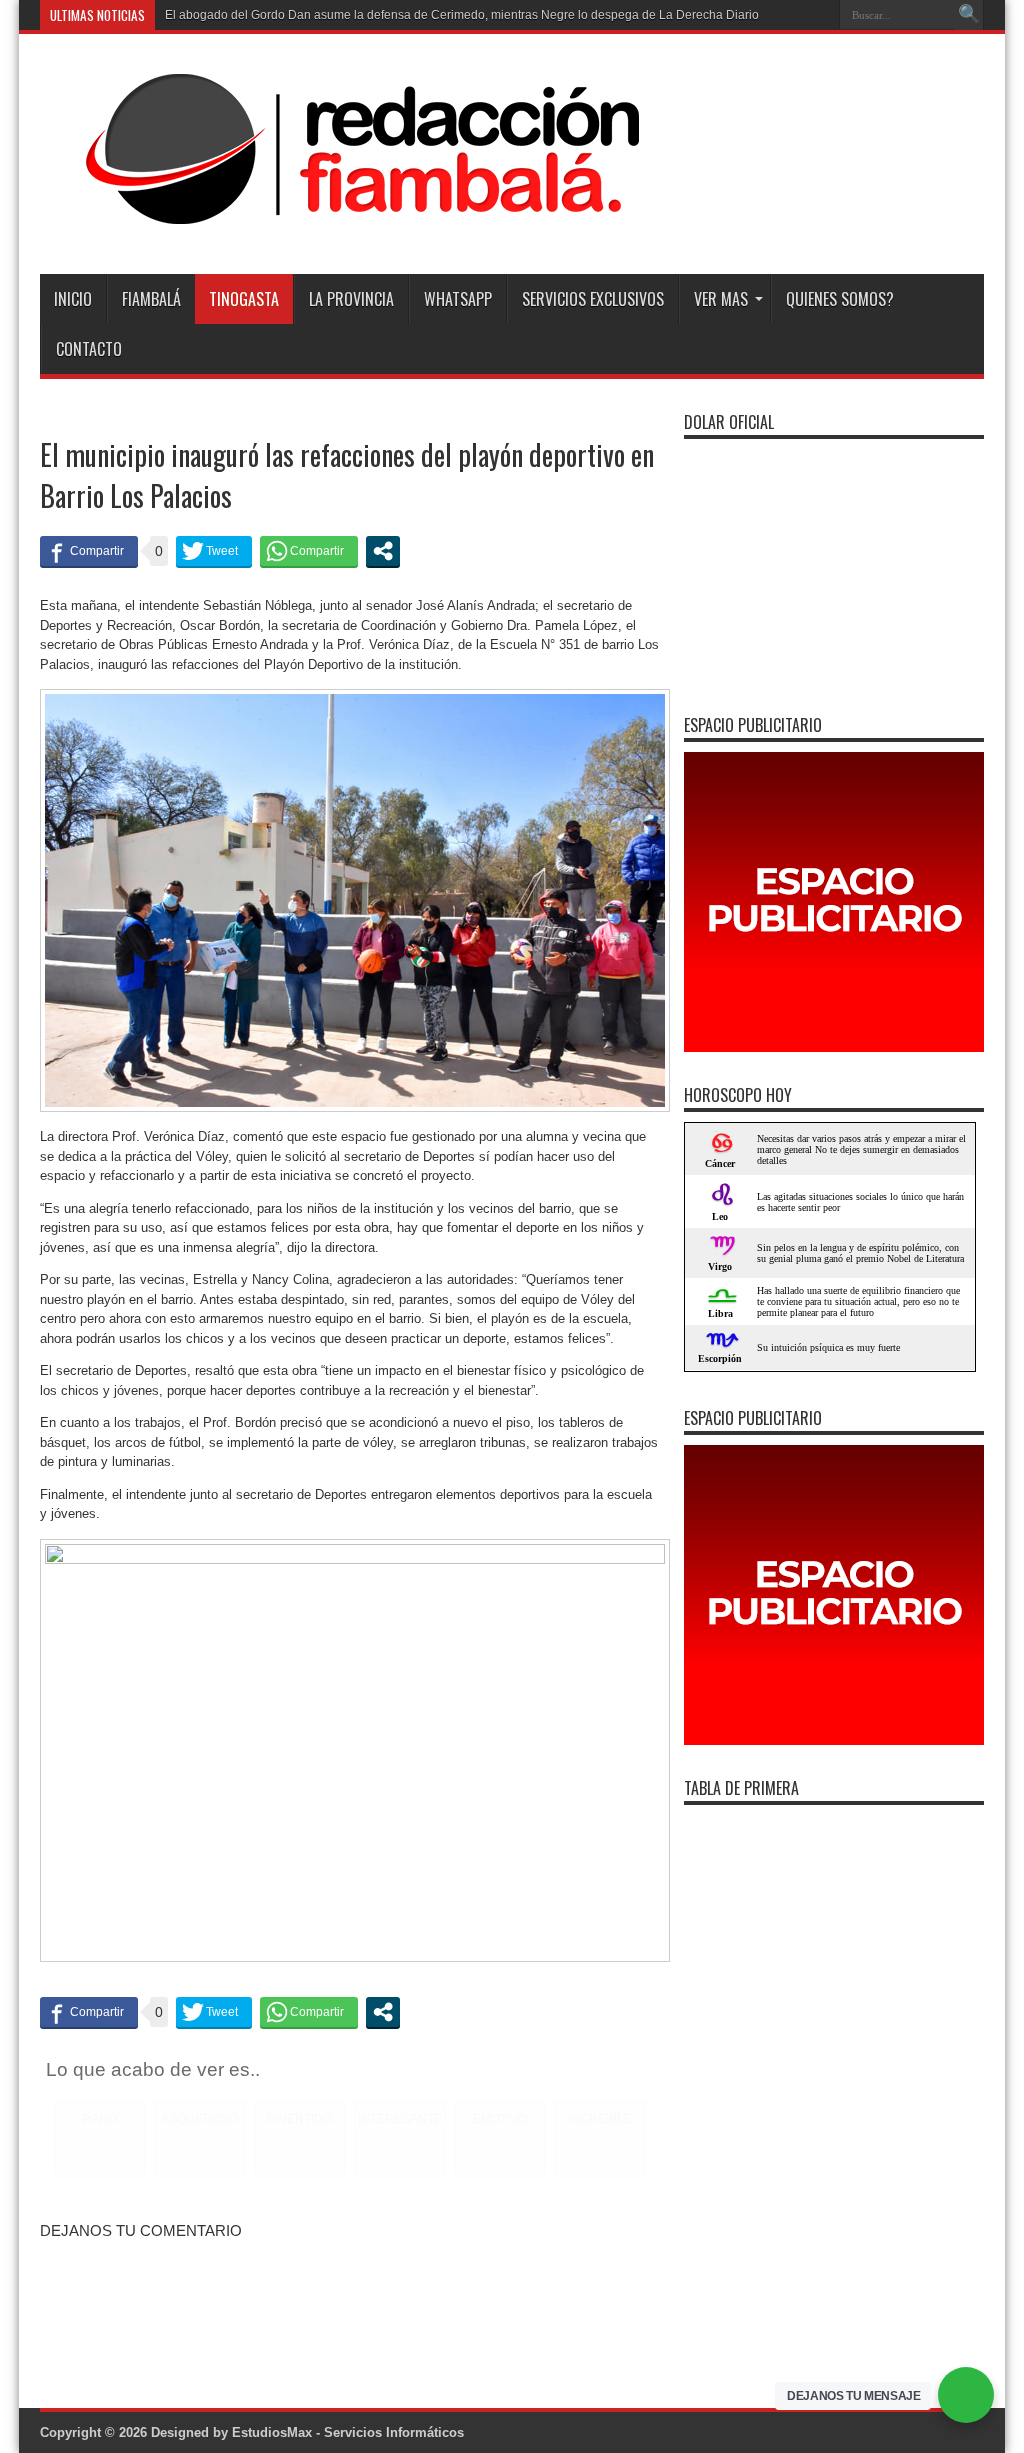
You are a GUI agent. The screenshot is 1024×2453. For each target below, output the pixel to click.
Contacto (89, 349)
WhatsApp (458, 299)
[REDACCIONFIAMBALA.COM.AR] (340, 224)
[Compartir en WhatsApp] (309, 551)
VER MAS (721, 299)
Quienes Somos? (840, 299)
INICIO (73, 299)
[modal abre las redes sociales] (383, 551)
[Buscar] (969, 15)
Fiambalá (151, 299)
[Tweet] (214, 551)
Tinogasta (244, 299)
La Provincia (351, 299)
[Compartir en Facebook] (89, 551)
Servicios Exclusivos (593, 299)
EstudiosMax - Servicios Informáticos (348, 2432)
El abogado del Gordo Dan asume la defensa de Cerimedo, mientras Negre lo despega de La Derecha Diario (462, 15)
